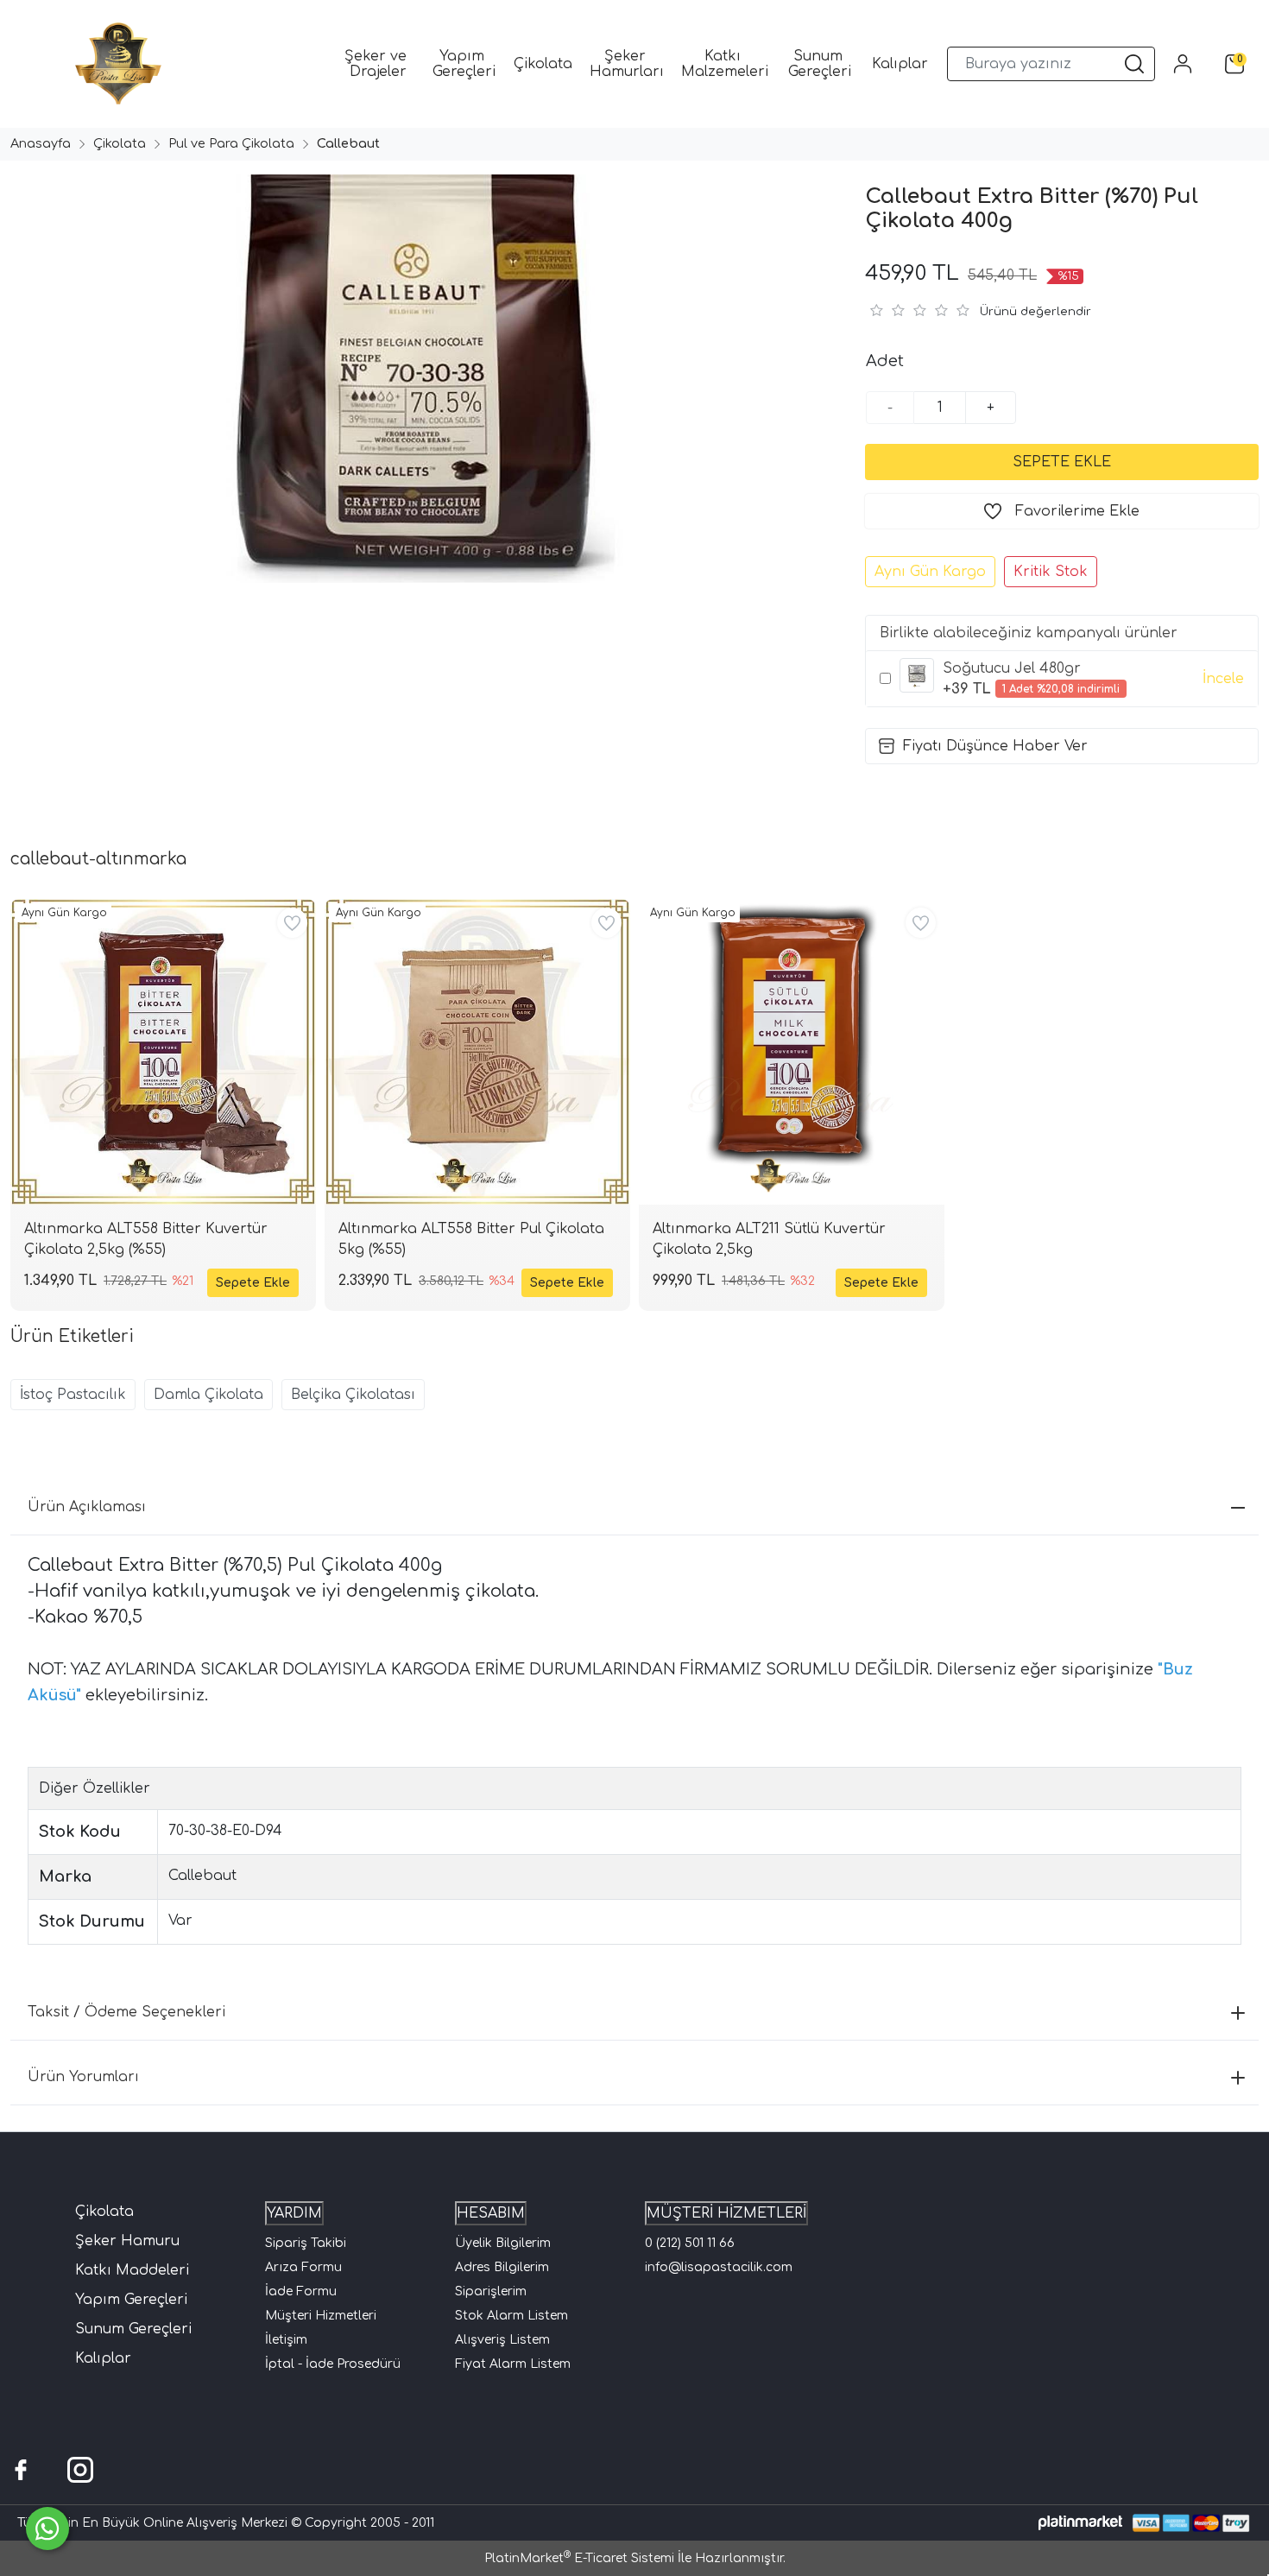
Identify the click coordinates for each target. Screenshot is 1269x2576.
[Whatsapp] (47, 2529)
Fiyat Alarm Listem (513, 2364)
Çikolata (104, 2212)
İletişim (286, 2340)
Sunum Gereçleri (133, 2329)
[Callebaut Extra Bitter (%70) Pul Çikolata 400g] (423, 379)
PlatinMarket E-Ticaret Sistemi (579, 2558)
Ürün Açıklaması (87, 1507)
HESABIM (491, 2213)
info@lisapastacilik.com (719, 2267)
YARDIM (294, 2213)
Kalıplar (103, 2358)
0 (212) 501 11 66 (690, 2243)
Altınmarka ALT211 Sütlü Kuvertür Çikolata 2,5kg (769, 1239)
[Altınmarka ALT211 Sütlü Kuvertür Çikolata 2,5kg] (792, 1052)
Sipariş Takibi (306, 2243)
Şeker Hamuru (127, 2241)
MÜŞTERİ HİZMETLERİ (726, 2213)
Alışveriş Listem (502, 2340)
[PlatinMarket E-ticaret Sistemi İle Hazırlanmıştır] (1080, 2523)
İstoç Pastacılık (73, 1395)
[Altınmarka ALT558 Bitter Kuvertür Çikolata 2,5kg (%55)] (163, 1052)
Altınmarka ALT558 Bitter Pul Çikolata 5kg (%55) (471, 1239)
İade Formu (301, 2291)
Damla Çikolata (208, 1395)
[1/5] (876, 310)
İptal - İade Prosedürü (333, 2364)
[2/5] (887, 310)
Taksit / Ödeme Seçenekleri (126, 2012)
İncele (1223, 679)
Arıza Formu (303, 2267)
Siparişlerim (491, 2291)
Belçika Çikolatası (353, 1395)
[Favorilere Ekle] (292, 923)
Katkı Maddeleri (132, 2270)
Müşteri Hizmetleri (321, 2316)
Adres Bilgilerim (502, 2267)
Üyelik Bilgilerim (503, 2243)
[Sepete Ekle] (1062, 462)
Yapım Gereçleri (131, 2300)
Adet (885, 361)
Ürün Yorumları (83, 2077)
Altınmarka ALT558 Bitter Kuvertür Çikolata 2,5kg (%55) (146, 1239)
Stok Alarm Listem (511, 2316)
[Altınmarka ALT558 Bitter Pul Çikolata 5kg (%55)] (477, 1052)
